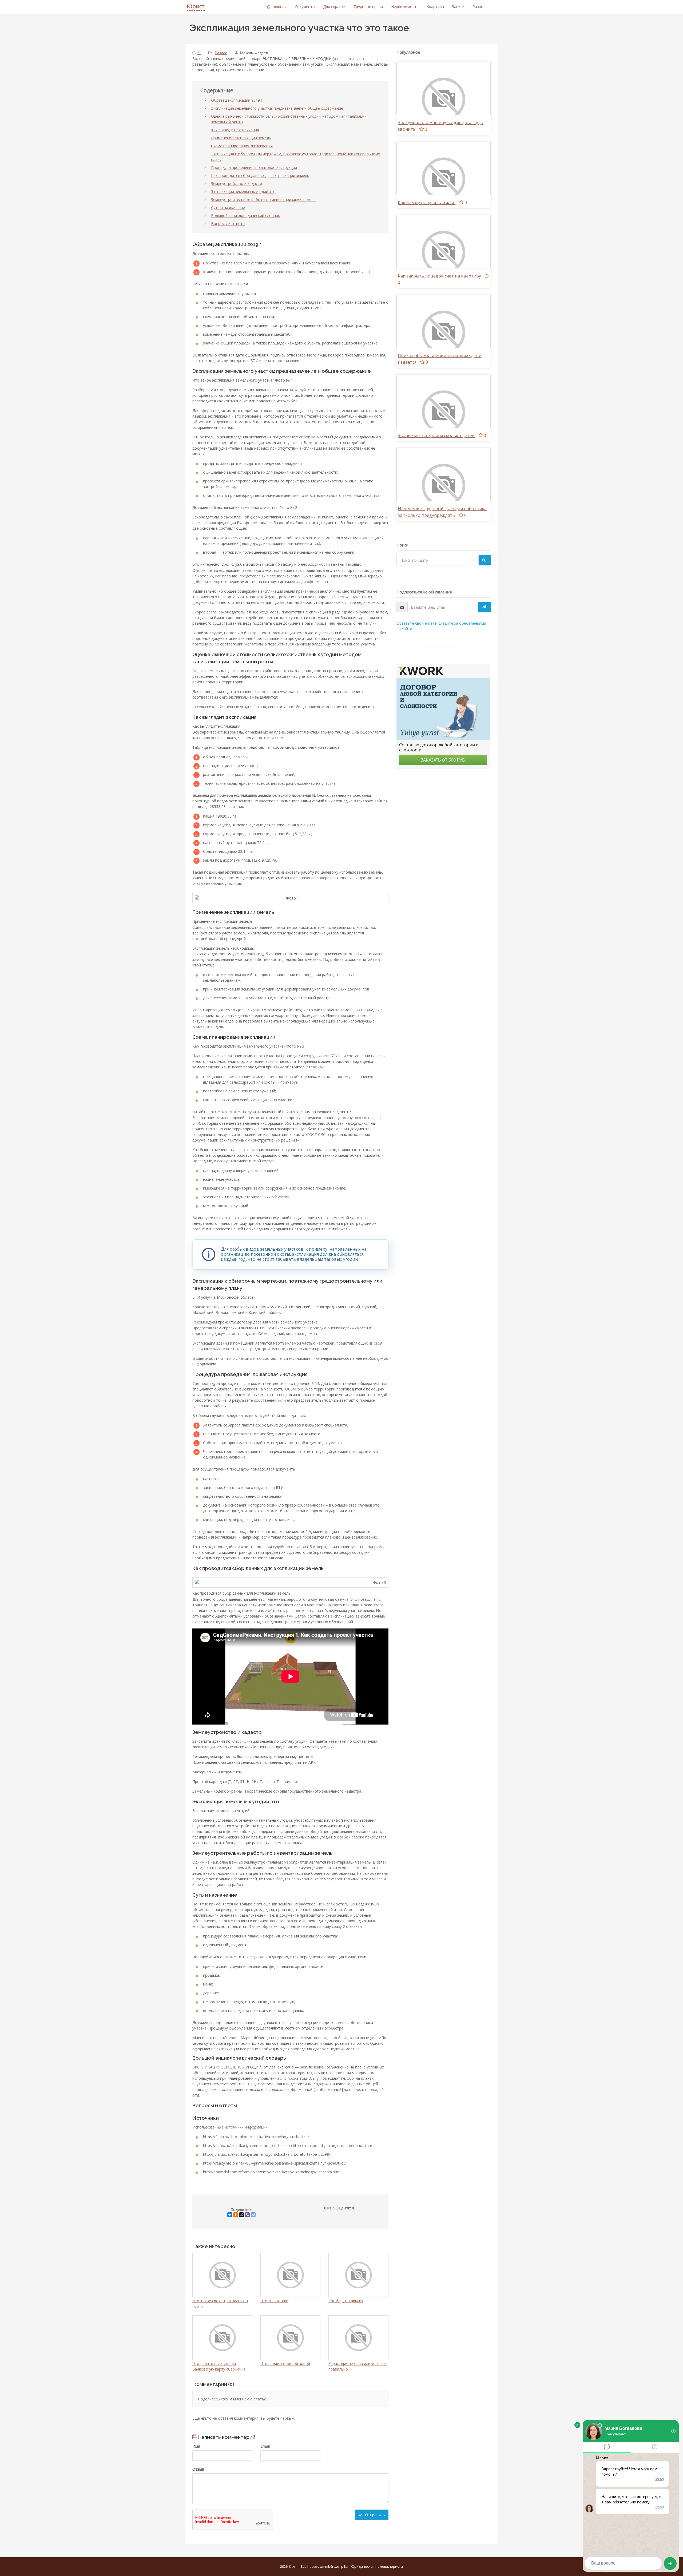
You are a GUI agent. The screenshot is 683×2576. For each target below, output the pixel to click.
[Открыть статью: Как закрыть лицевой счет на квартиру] (444, 252)
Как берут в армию (346, 2301)
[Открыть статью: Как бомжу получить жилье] (444, 179)
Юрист (196, 6)
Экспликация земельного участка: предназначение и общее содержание (277, 108)
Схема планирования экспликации (242, 146)
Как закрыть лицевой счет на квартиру (439, 276)
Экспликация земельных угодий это (243, 191)
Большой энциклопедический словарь (246, 215)
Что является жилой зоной (285, 2363)
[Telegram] (253, 2215)
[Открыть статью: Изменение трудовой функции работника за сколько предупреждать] (444, 485)
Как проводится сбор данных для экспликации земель (260, 175)
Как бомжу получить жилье (427, 203)
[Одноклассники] (236, 2215)
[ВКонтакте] (230, 2215)
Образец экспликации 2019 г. (237, 100)
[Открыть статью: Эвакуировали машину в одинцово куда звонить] (444, 99)
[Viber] (247, 2215)
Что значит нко (274, 2301)
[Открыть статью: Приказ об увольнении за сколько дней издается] (444, 332)
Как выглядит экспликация (235, 130)
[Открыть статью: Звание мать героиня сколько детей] (444, 412)
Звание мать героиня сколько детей (436, 435)
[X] (241, 2215)
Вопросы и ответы (228, 223)
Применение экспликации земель (241, 138)
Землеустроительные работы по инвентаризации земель (263, 199)
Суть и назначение (228, 207)
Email (265, 2446)
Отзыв (198, 2469)
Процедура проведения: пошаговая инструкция (254, 167)
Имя (196, 2446)
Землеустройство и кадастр (237, 183)
